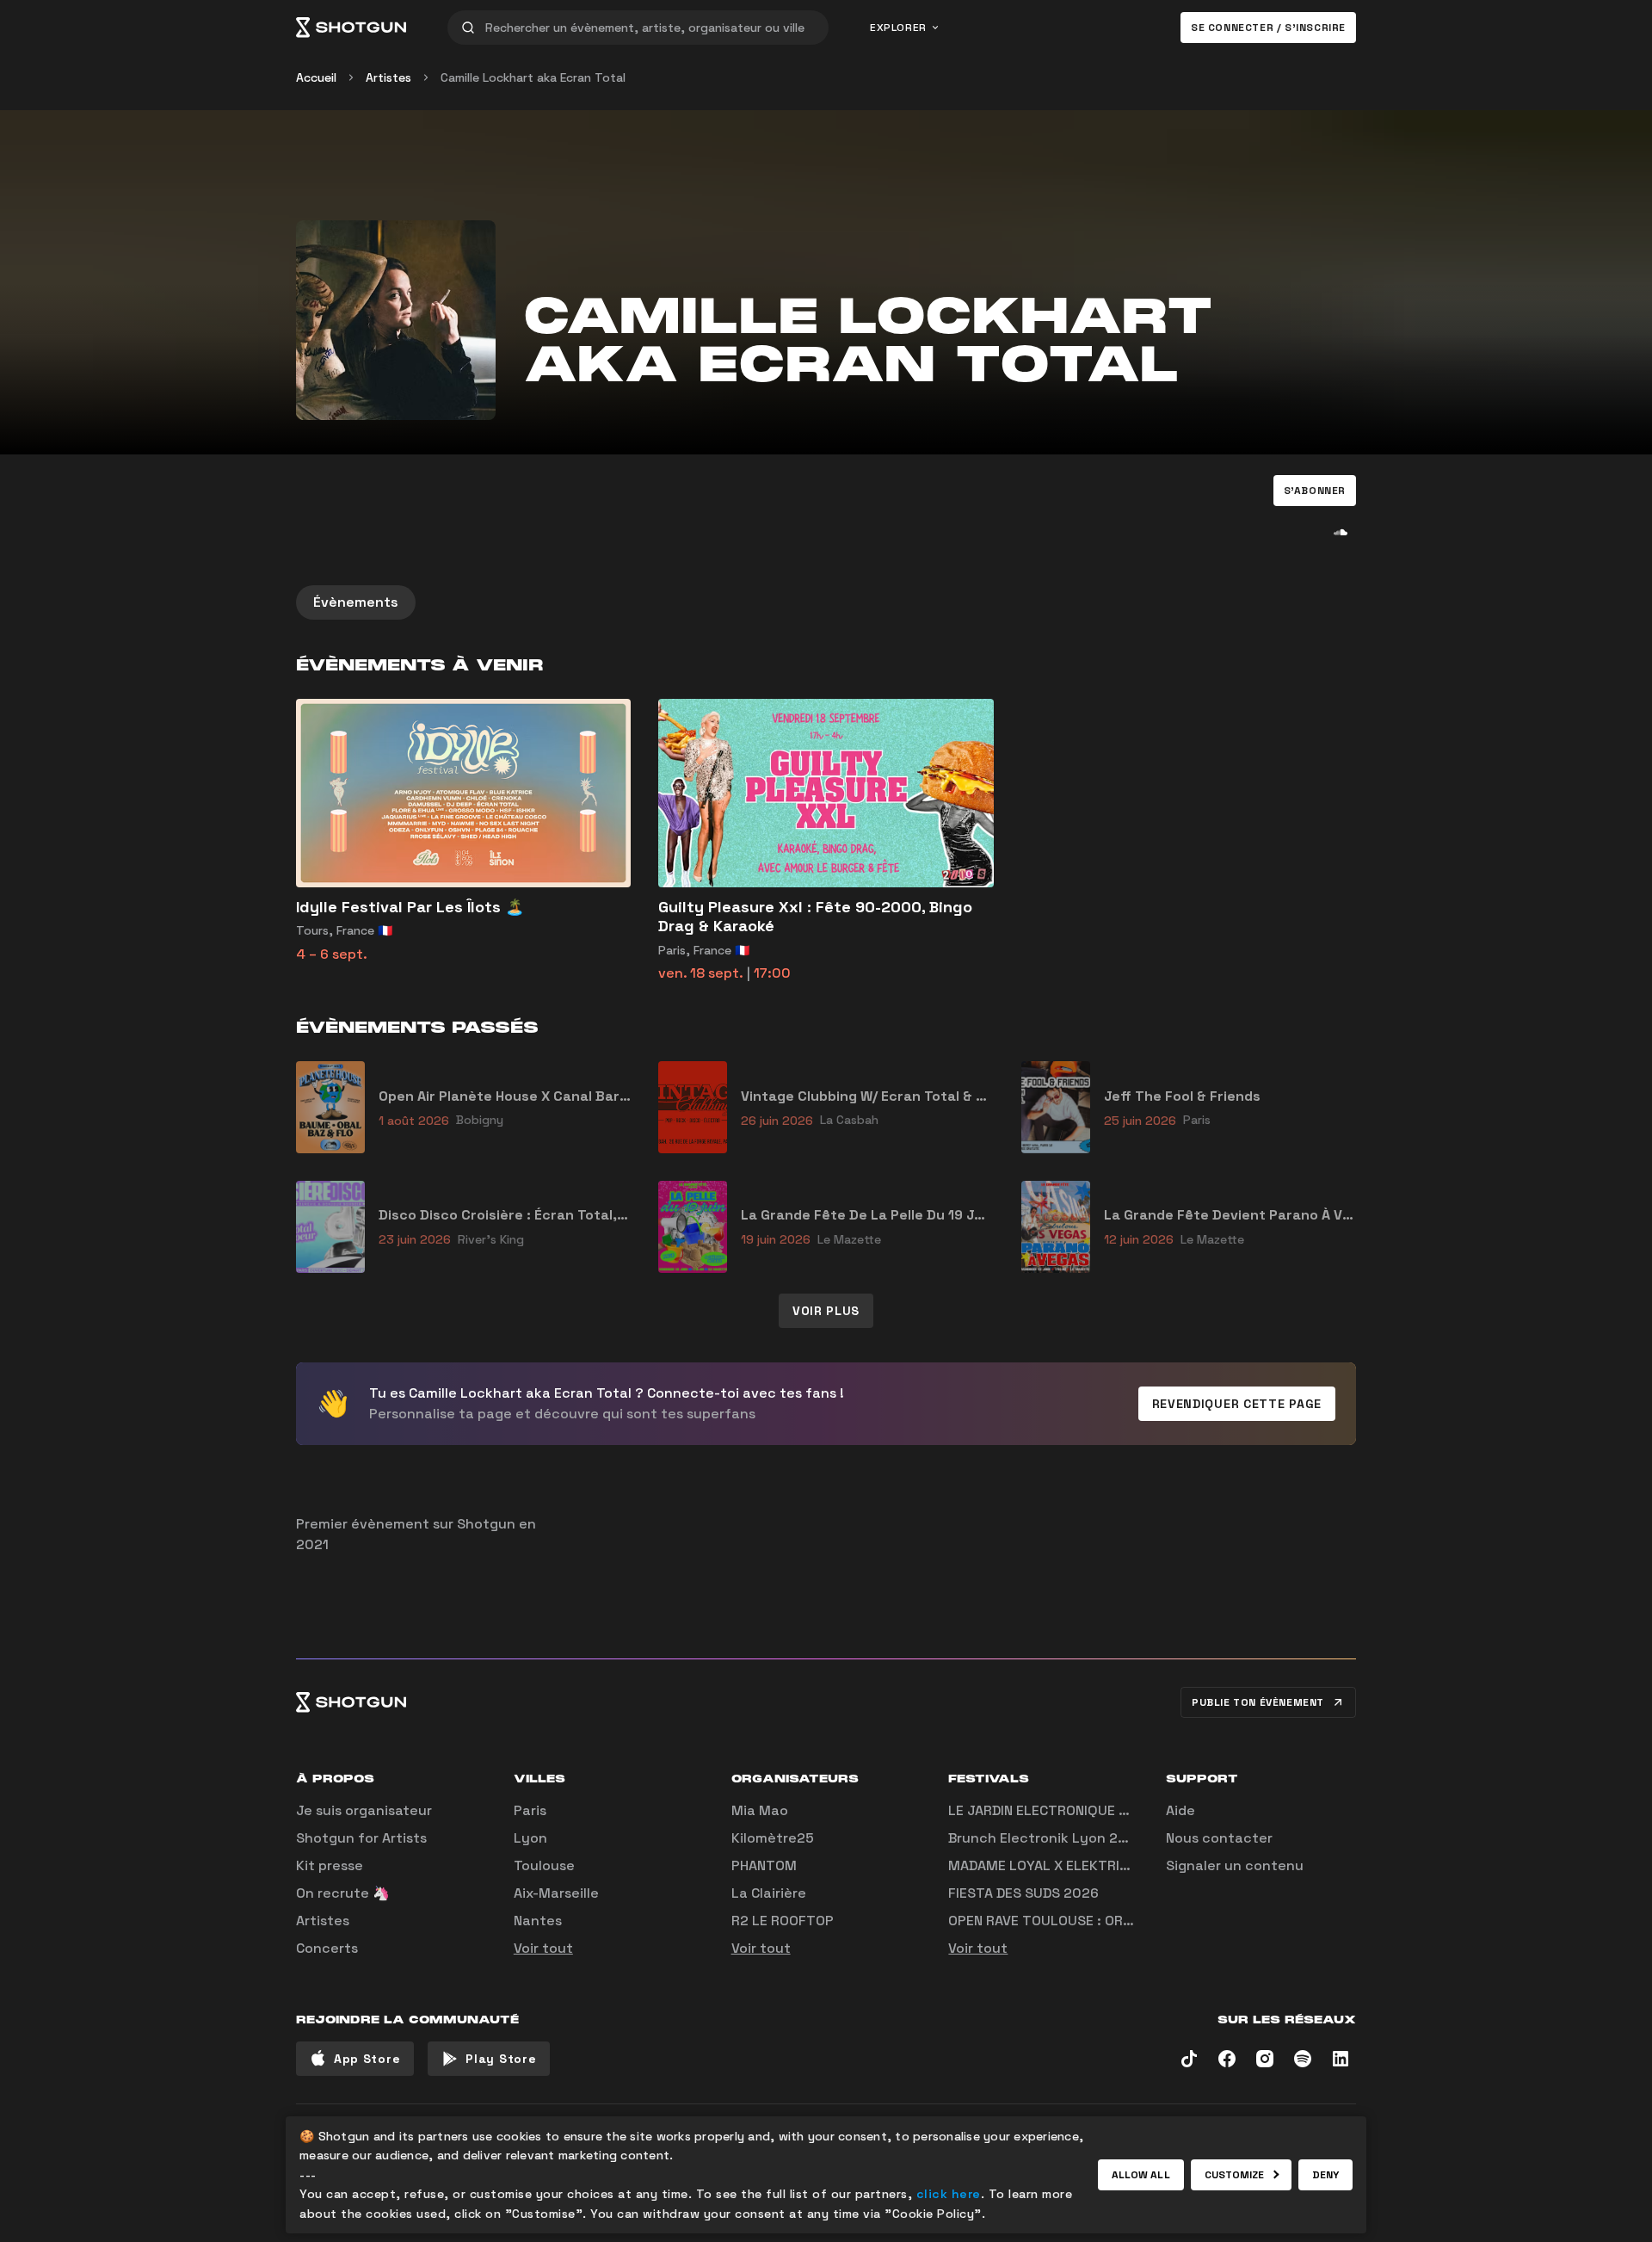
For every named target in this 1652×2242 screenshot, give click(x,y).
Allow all (1141, 2175)
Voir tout (543, 1948)
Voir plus (826, 1311)
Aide (1180, 1810)
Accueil (316, 77)
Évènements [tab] (356, 602)
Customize (1235, 2175)
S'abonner (1315, 491)
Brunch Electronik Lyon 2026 (1046, 1838)
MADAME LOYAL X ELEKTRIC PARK (1057, 1865)
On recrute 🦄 (343, 1893)
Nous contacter (1219, 1838)
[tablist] (826, 602)
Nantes (538, 1921)
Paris (530, 1810)
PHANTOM (764, 1865)
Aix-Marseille (556, 1893)
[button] (1315, 491)
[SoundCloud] (1341, 532)
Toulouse (544, 1865)
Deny (1325, 2175)
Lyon (530, 1838)
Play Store (501, 2059)
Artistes (388, 77)
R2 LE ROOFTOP (783, 1921)
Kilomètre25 (773, 1838)
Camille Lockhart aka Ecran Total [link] (533, 77)
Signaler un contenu (1235, 1865)
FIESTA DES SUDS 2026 (1023, 1893)
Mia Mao (760, 1810)
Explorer (898, 28)
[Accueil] (351, 28)
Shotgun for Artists (361, 1838)
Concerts (327, 1948)
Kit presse (330, 1865)
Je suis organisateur (364, 1810)
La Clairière (769, 1893)
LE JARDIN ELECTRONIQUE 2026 (1051, 1810)
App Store (367, 2059)
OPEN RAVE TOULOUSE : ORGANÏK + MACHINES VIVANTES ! (1133, 1921)
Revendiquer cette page (1237, 1404)
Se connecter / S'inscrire (1268, 28)
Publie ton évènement (1258, 1702)
